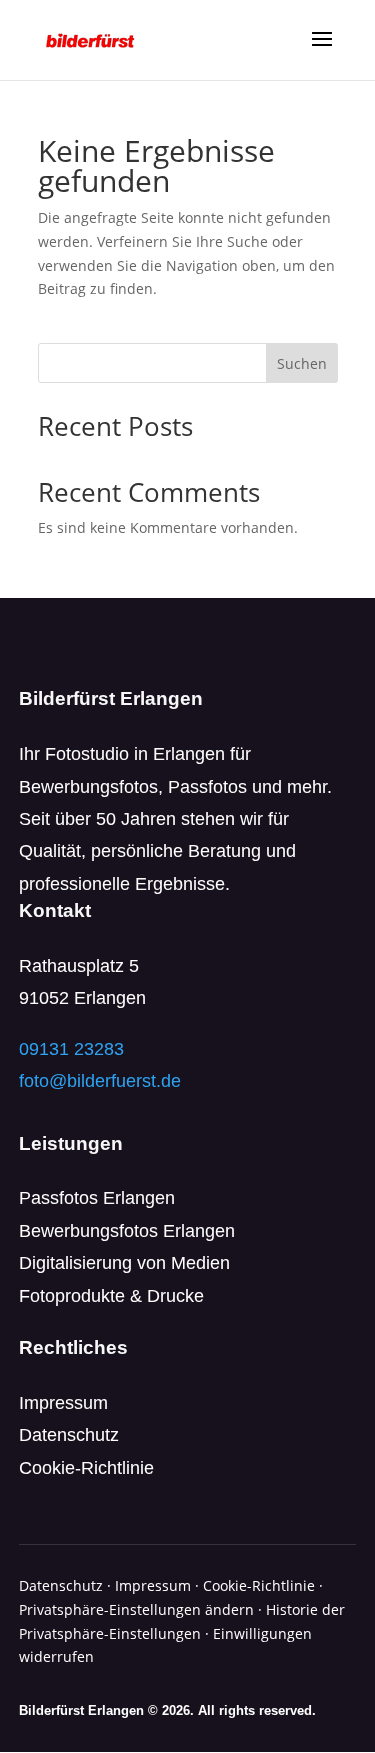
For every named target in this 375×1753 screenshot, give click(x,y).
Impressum (63, 1403)
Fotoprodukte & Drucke (111, 1296)
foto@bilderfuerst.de (100, 1081)
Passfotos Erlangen (97, 1198)
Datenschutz (69, 1435)
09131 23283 (71, 1049)
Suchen (302, 363)
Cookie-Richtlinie (86, 1468)
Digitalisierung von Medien (124, 1263)
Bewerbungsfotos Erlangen (127, 1231)
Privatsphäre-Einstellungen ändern (136, 1609)
